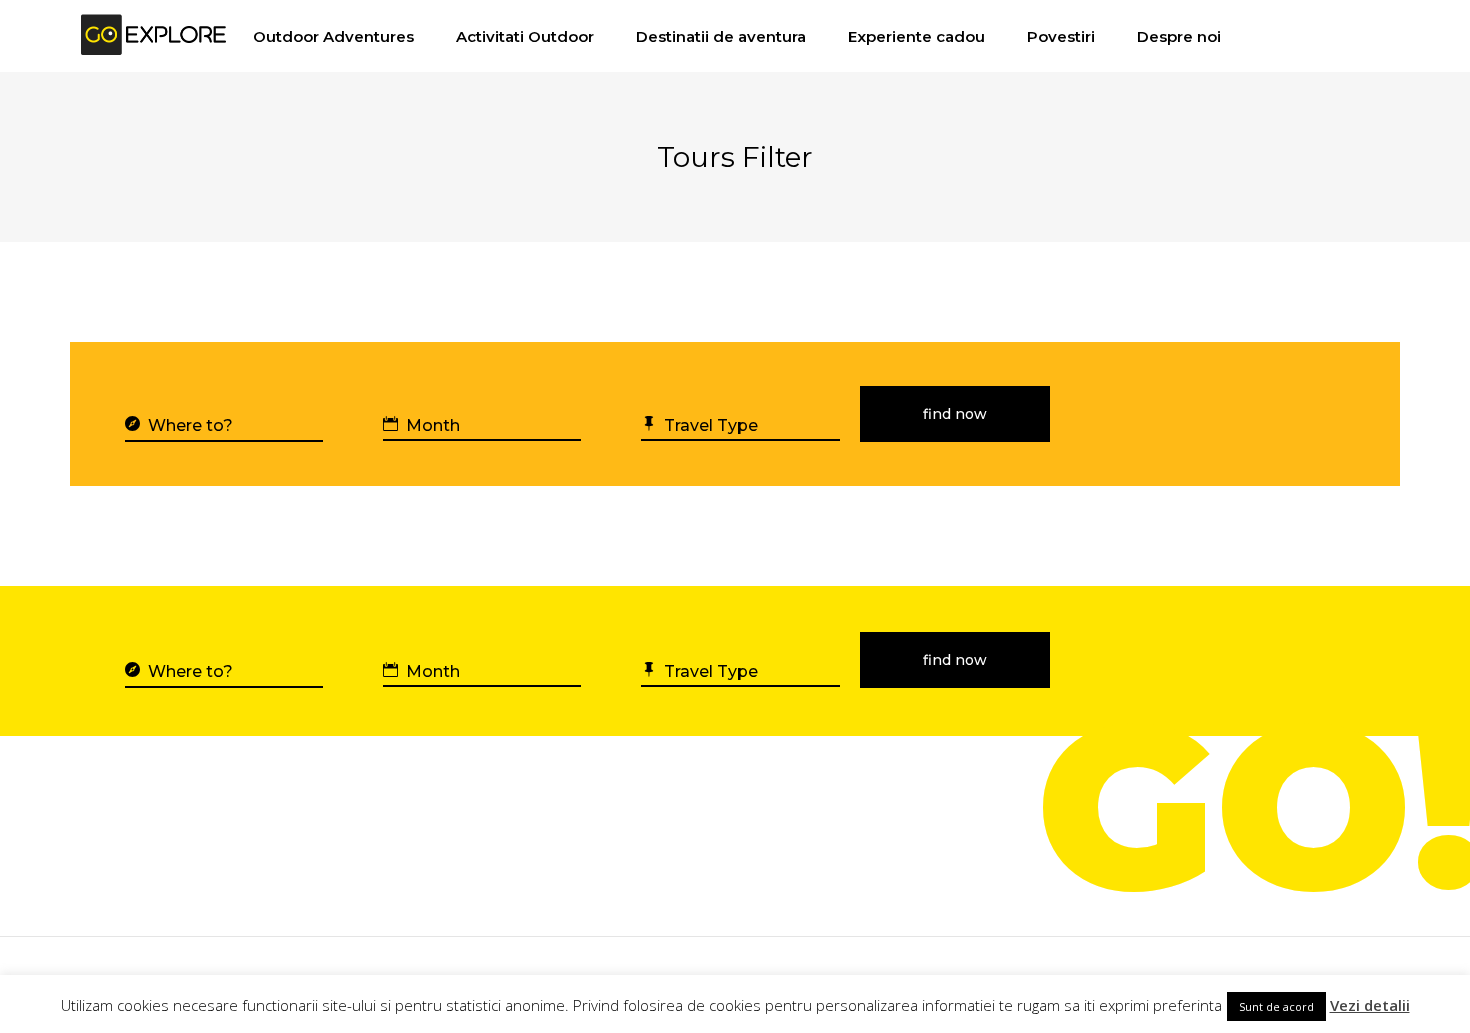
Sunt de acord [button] (1276, 1006)
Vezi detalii (1370, 1005)
